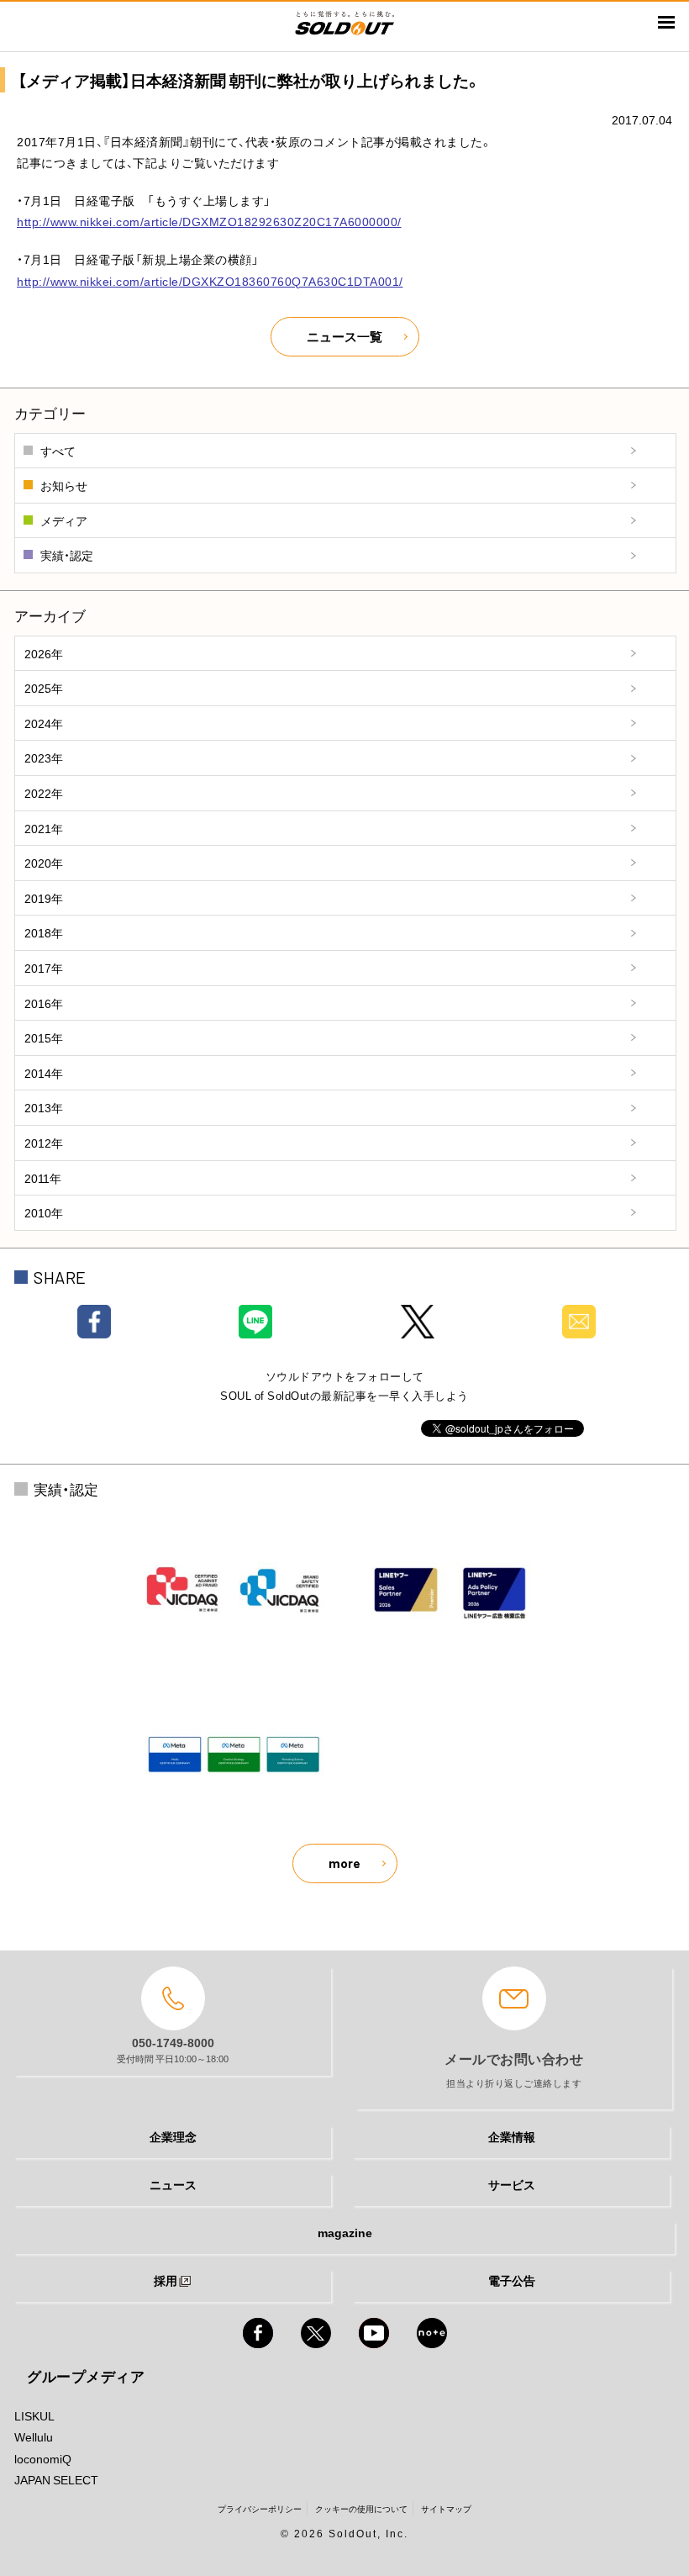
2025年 (44, 688)
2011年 (43, 1178)
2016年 (44, 1003)
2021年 (44, 828)
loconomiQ (43, 2458)
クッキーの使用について (361, 2508)
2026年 (44, 653)
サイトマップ (446, 2508)
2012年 (44, 1143)
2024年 (44, 723)
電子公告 (512, 2280)
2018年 (44, 932)
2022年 (44, 793)
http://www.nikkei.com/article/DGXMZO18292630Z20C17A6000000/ (209, 221)
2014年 (44, 1073)
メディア (64, 520)
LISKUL (34, 2415)
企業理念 (173, 2136)
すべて (58, 451)
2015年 (44, 1037)
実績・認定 (67, 555)
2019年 (44, 898)
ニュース (173, 2184)
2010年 (44, 1212)
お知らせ (64, 485)
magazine (345, 2232)
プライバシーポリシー (260, 2508)
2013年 (44, 1107)
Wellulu (34, 2436)
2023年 (44, 757)
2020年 (44, 863)
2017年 (44, 968)
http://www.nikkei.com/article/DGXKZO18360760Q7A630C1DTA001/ (210, 281)
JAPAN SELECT (56, 2479)
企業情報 (512, 2136)
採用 (166, 2280)
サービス (512, 2184)
